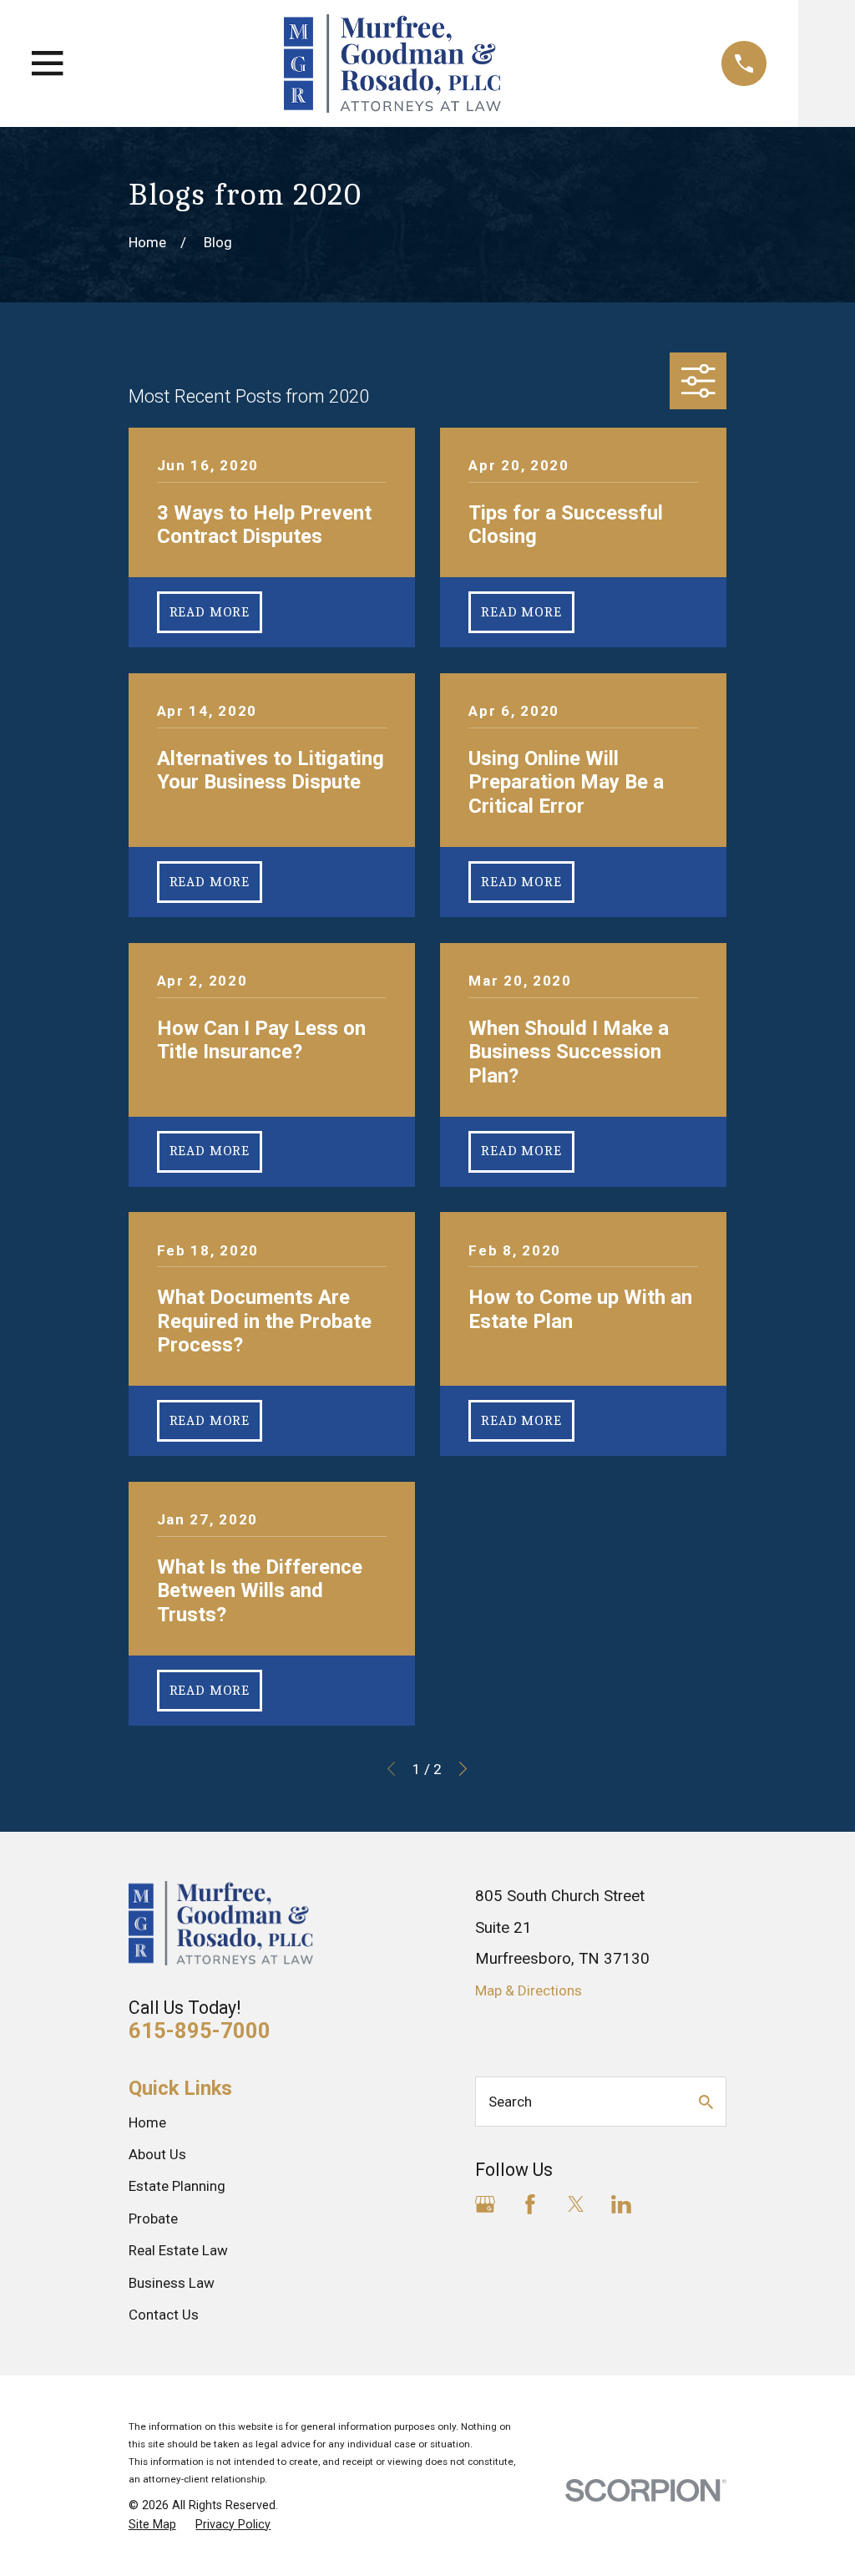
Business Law (172, 2283)
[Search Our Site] (706, 2102)
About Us (157, 2154)
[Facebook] (530, 2204)
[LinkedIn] (621, 2204)
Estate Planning (177, 2186)
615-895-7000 (200, 2031)
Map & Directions (529, 1990)
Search (510, 2102)
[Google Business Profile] (485, 2204)
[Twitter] (576, 2204)
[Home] (392, 63)
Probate (153, 2219)
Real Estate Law (178, 2250)
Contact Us (164, 2315)
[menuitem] (152, 2525)
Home (147, 2122)
